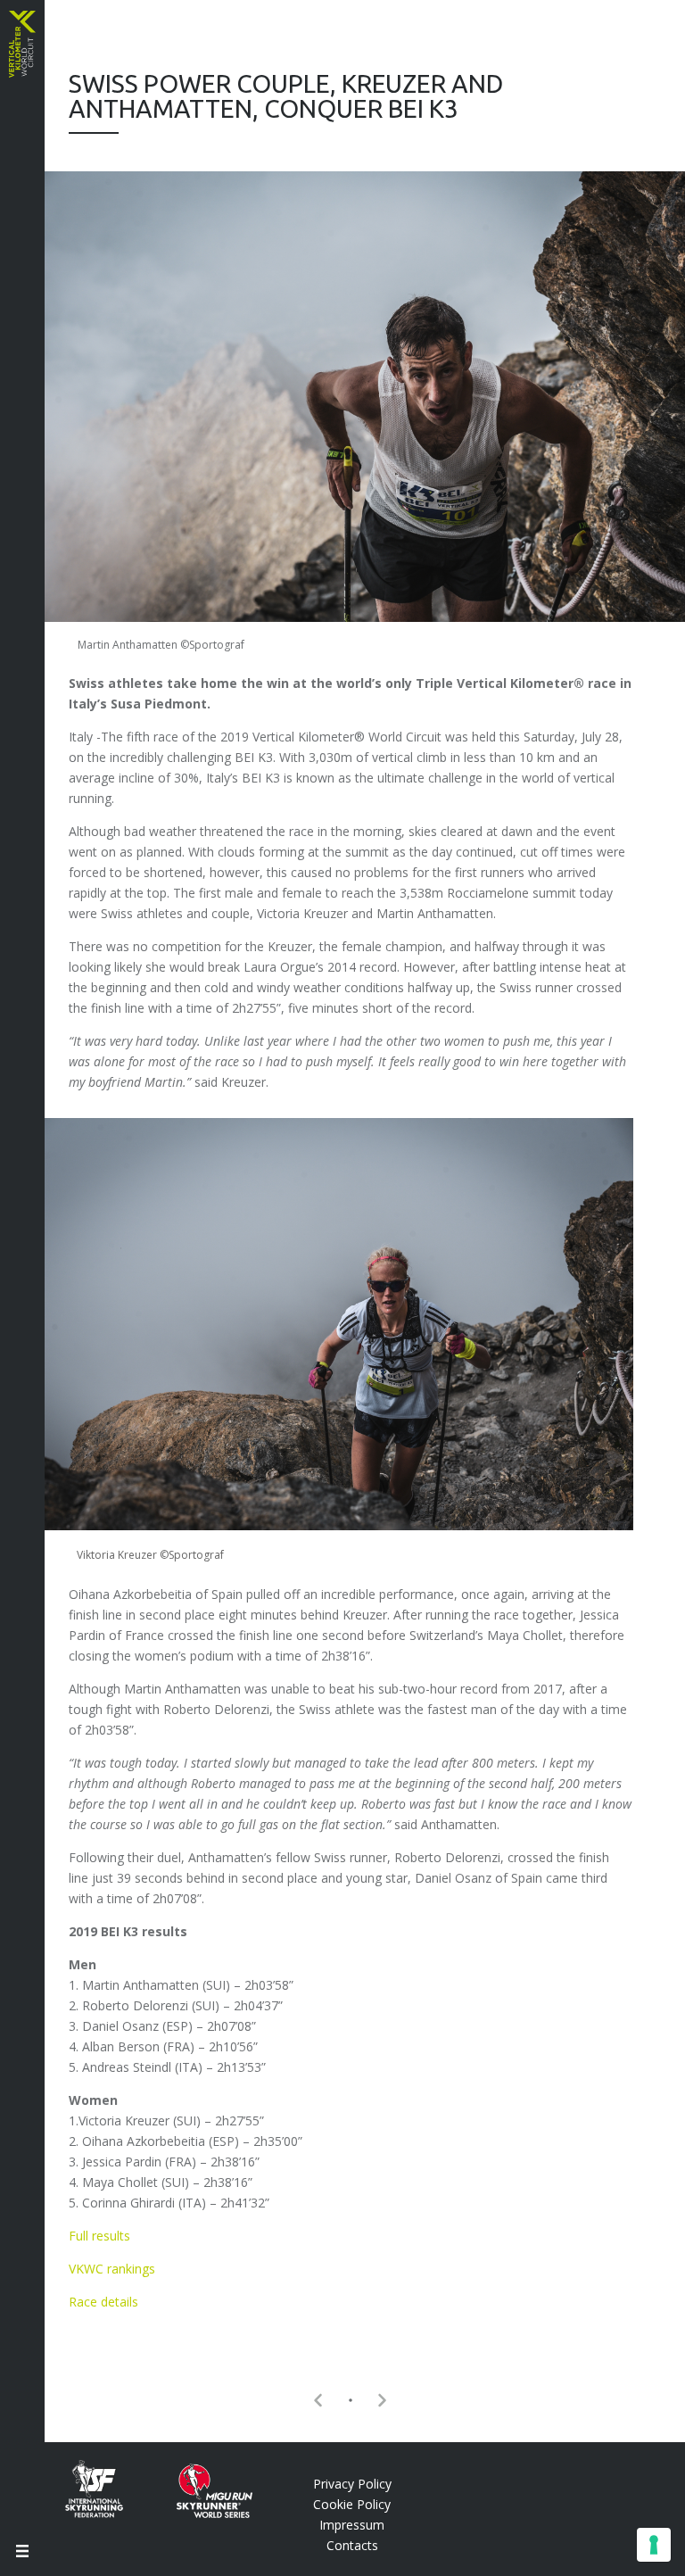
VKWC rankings (112, 2269)
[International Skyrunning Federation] (107, 2513)
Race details (103, 2302)
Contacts (352, 2545)
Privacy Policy (352, 2484)
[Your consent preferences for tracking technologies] (654, 2545)
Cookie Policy (352, 2504)
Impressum (352, 2525)
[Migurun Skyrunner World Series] (201, 2513)
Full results (99, 2236)
